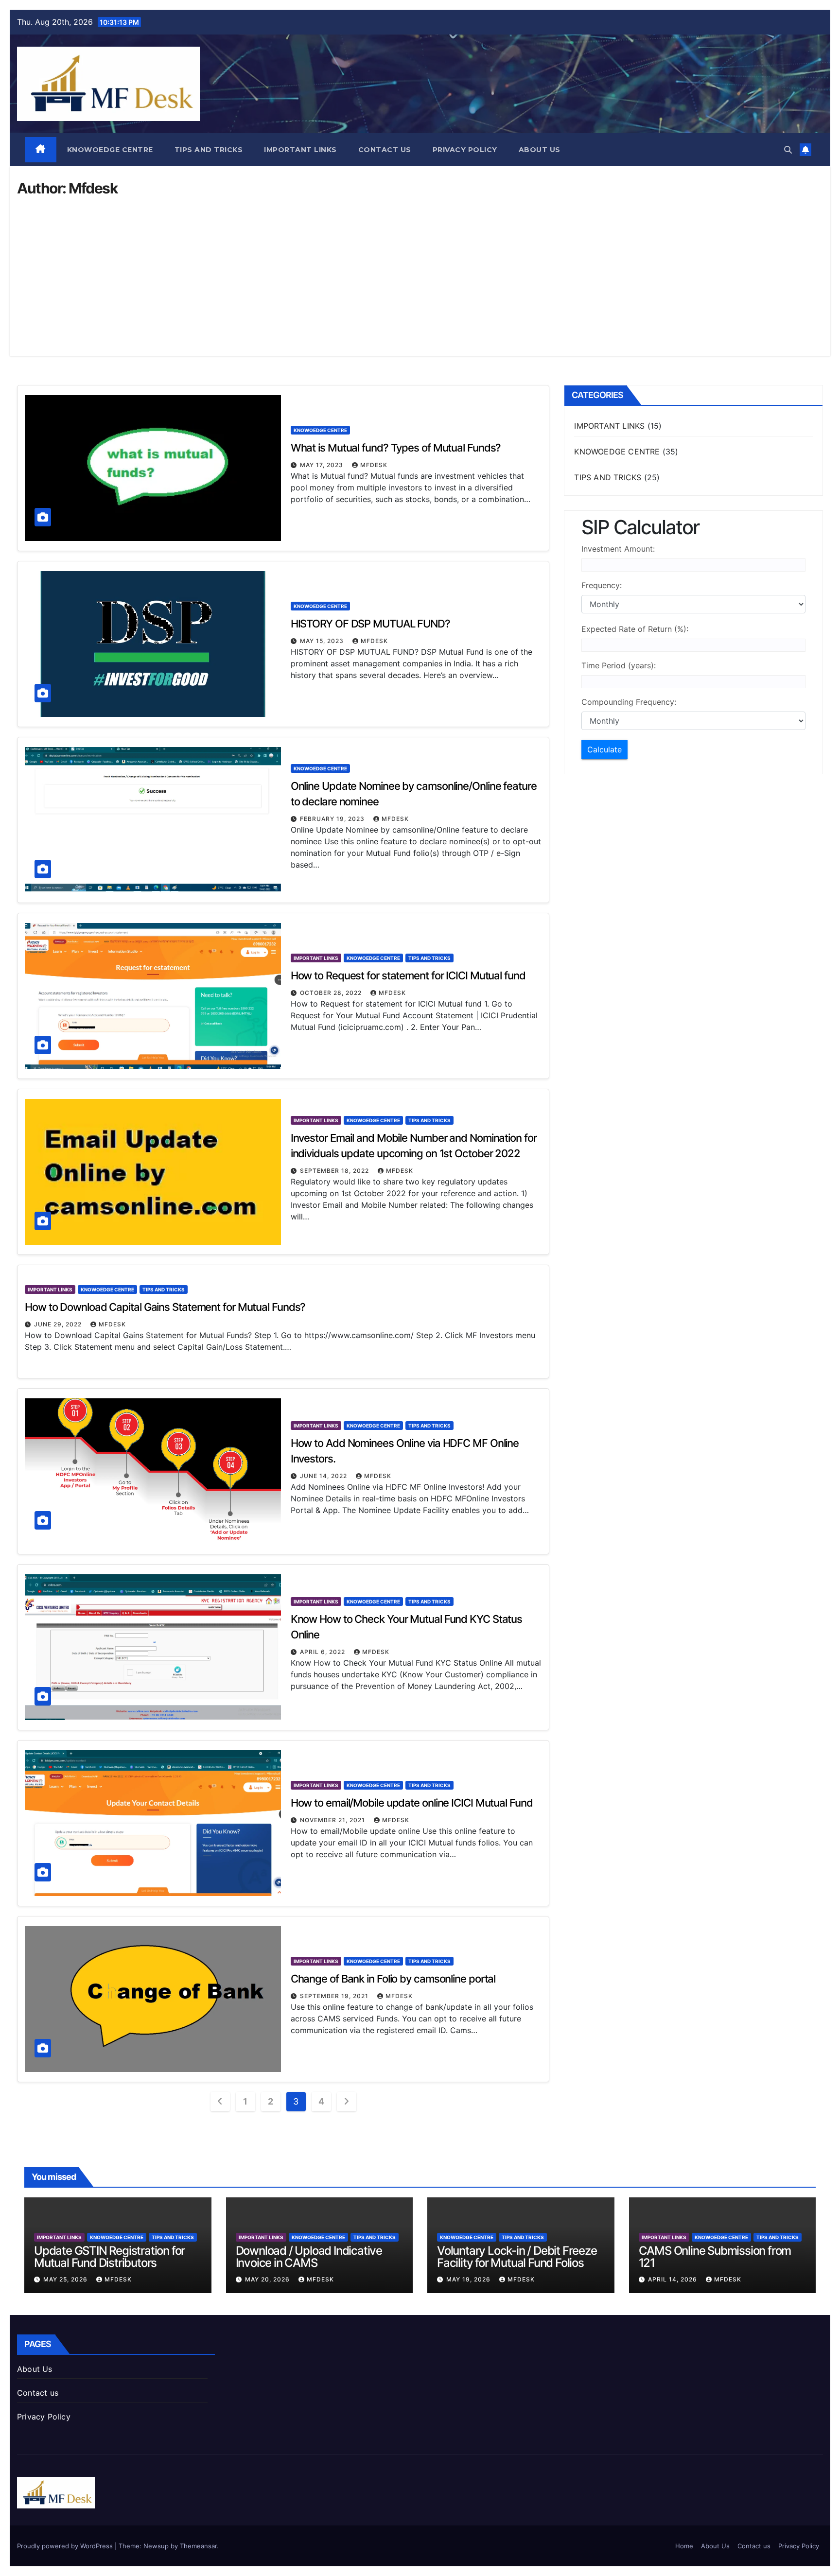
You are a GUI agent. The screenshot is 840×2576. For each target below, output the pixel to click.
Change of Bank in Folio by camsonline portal (393, 1979)
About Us (540, 150)
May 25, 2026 (66, 2279)
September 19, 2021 (335, 1996)
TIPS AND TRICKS (209, 150)
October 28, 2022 (332, 993)
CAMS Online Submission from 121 (715, 2257)
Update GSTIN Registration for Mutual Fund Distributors (109, 2257)
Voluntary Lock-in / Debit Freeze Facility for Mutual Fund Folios (517, 2257)
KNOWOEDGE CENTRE (110, 150)
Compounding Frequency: (629, 702)
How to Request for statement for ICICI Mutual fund (408, 975)
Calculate (604, 749)
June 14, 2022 (324, 1476)
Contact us (385, 150)
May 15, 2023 (323, 641)
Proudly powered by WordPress (66, 2546)
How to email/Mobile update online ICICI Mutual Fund (412, 1803)
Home (684, 2546)
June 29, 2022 (59, 1324)
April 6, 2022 (324, 1652)
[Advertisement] (420, 268)
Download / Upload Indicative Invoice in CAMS (309, 2257)
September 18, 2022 (335, 1171)
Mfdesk (374, 465)
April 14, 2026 (674, 2279)
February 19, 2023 (333, 819)
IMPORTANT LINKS (300, 150)
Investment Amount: (618, 549)
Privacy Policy (465, 150)
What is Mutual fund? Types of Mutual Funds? (396, 448)
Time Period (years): (619, 665)
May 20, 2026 (268, 2279)
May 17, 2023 (323, 465)
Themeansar (198, 2546)
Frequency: (602, 585)
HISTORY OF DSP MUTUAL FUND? (370, 624)
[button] (788, 150)
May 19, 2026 (469, 2279)
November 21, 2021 (333, 1820)
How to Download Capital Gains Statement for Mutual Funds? (165, 1307)
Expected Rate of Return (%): (635, 629)
